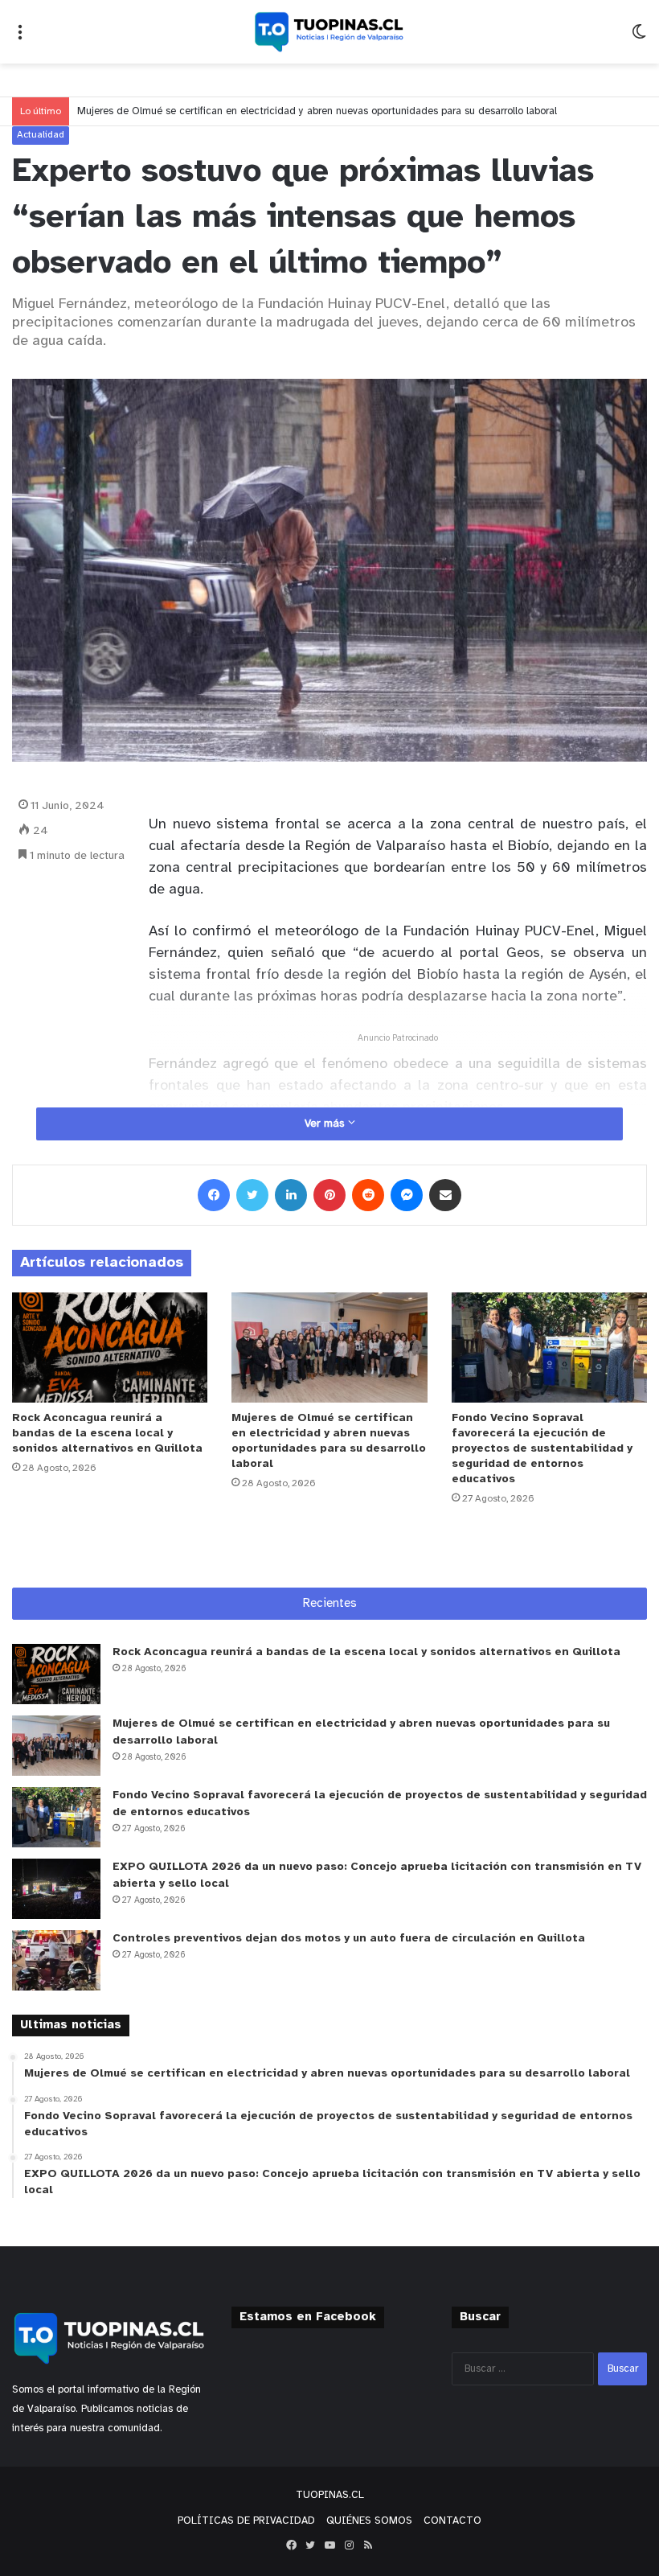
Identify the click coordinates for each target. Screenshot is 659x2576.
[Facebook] (214, 1195)
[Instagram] (349, 2545)
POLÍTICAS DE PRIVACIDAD (246, 2521)
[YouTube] (329, 2545)
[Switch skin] (639, 38)
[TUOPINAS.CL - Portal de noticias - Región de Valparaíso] (329, 32)
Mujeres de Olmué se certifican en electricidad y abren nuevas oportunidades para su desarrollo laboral (317, 111)
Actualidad (41, 135)
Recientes (330, 1604)
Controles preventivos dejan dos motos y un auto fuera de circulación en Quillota (349, 1939)
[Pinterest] (329, 1195)
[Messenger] (407, 1195)
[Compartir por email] (445, 1195)
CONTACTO (452, 2521)
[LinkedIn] (291, 1195)
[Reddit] (368, 1195)
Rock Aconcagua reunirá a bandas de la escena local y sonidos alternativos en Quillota (107, 1434)
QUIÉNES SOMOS (369, 2521)
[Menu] (20, 38)
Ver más (326, 1124)
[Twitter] (252, 1195)
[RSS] (368, 2545)
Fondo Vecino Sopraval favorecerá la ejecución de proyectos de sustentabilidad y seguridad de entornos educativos (542, 1449)
